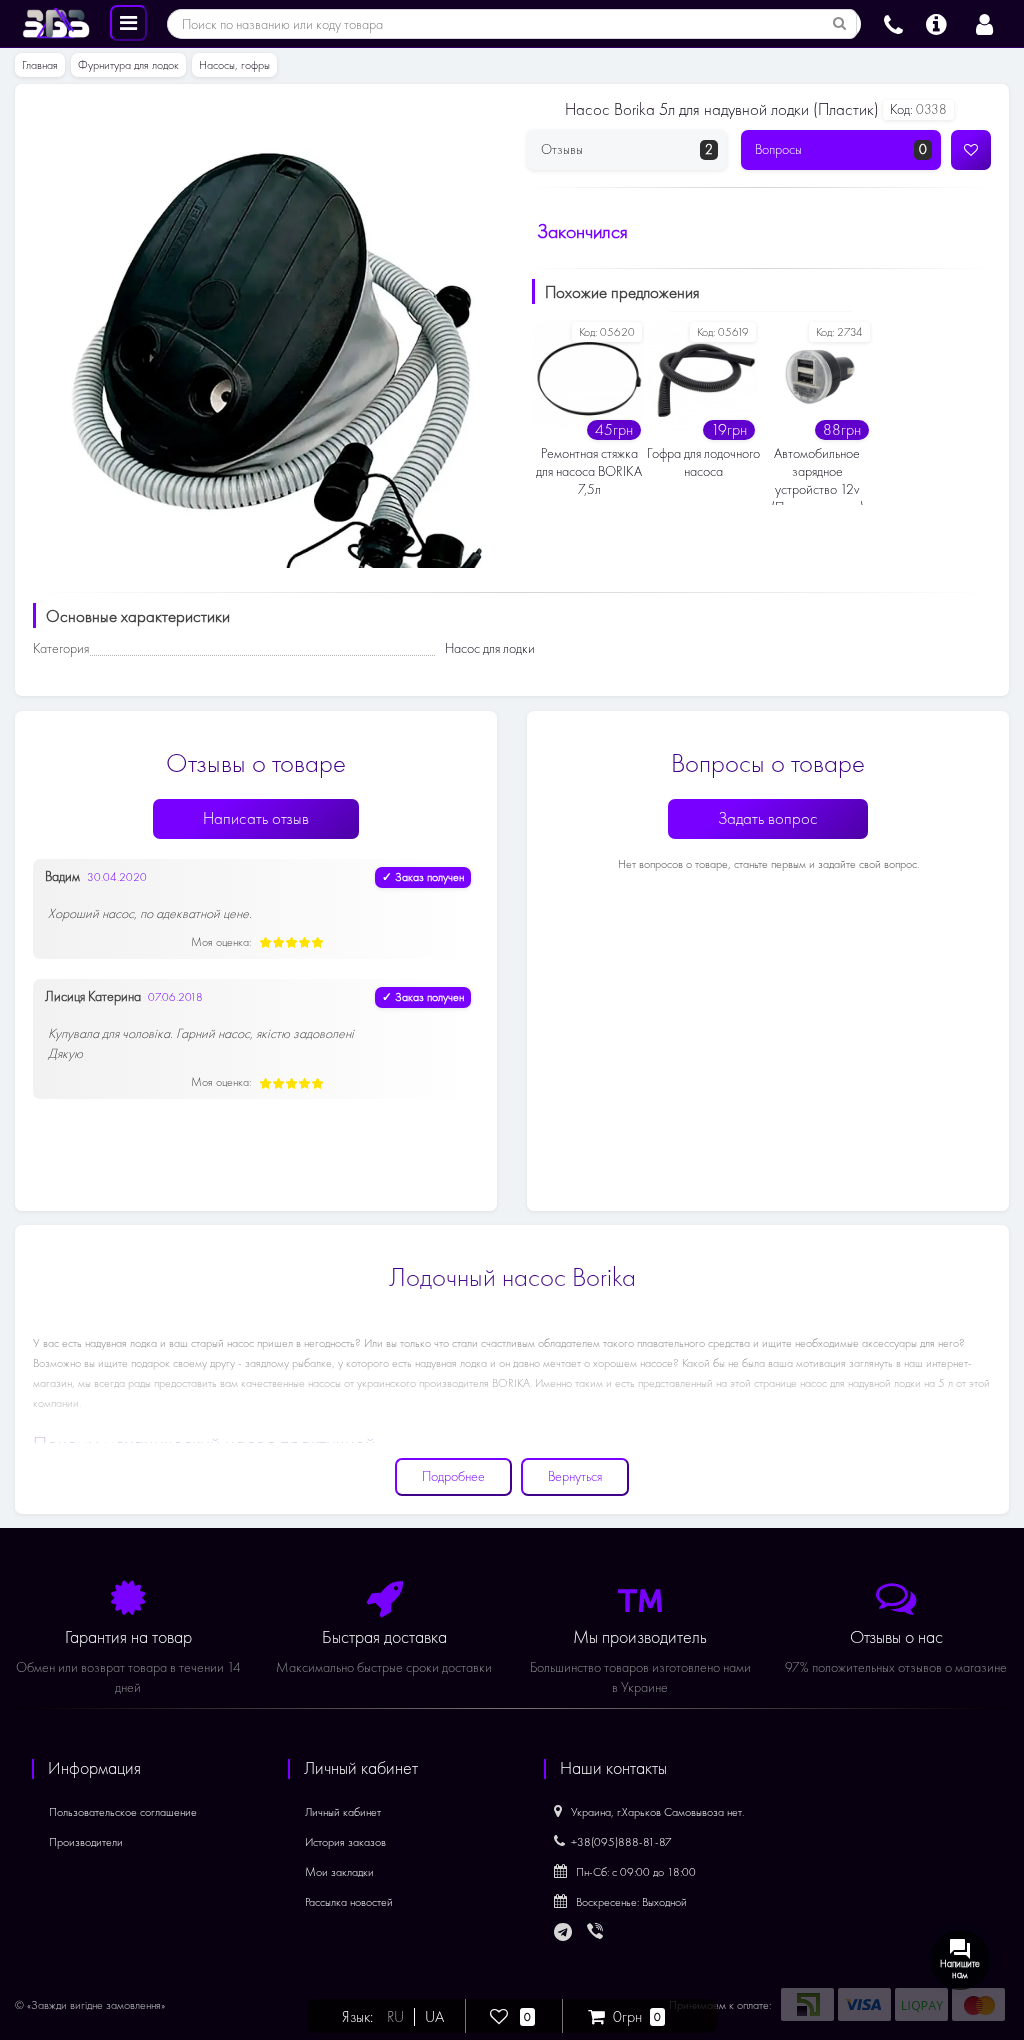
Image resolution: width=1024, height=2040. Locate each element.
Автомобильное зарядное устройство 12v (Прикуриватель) (817, 475)
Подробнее (453, 1476)
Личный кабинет (343, 1812)
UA (434, 2017)
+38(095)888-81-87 (621, 1842)
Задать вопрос (768, 818)
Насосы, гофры (234, 65)
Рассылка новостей (349, 1902)
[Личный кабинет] (984, 22)
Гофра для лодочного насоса (703, 462)
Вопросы (841, 149)
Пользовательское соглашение (123, 1812)
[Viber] (597, 1933)
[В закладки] (971, 150)
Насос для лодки (490, 648)
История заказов (345, 1842)
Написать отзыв (256, 818)
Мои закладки (339, 1872)
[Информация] (936, 22)
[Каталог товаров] (128, 22)
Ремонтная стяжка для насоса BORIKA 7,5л (589, 471)
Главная (40, 65)
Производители (86, 1842)
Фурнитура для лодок (128, 65)
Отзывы (627, 149)
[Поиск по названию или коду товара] (840, 24)
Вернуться (575, 1476)
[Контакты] (893, 22)
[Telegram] (564, 1933)
